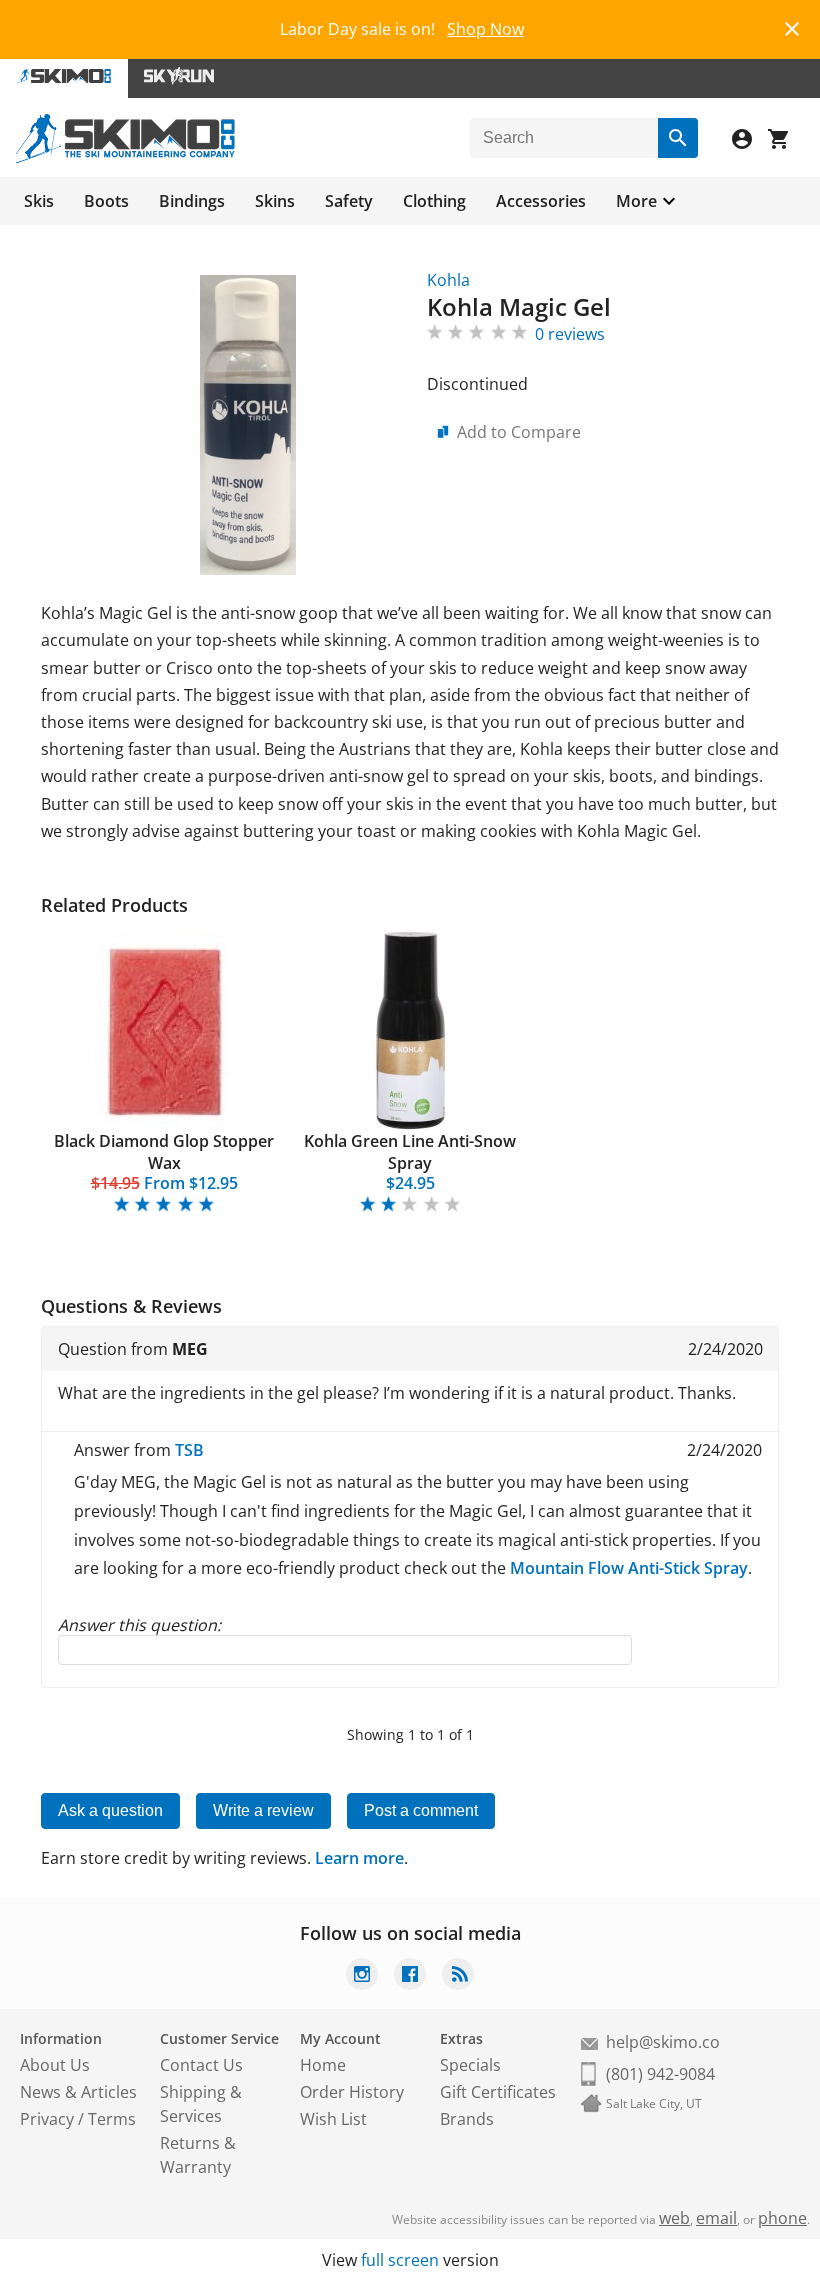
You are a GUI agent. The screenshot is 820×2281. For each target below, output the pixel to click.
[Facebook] (410, 1976)
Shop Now (485, 29)
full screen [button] (400, 2260)
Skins (275, 201)
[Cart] (786, 141)
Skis (39, 201)
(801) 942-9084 (660, 2074)
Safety (349, 201)
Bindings (192, 201)
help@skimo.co (663, 2042)
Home (323, 2065)
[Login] (750, 141)
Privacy (47, 2119)
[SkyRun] (179, 78)
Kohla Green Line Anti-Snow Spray (410, 1152)
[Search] (678, 138)
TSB (189, 1450)
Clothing (434, 201)
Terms (112, 2119)
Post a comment (421, 1810)
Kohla (448, 280)
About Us (55, 2065)
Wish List (333, 2119)
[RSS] (458, 1976)
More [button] (636, 201)
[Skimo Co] (125, 158)
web (674, 2218)
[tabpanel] (164, 1073)
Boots (106, 201)
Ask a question (110, 1810)
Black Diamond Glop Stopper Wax (164, 1152)
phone (782, 2218)
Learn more (359, 1858)
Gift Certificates (498, 2092)
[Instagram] (362, 1976)
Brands (467, 2119)
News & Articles (78, 2092)
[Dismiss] (792, 26)
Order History (352, 2092)
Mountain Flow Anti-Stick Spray (629, 1568)
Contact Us (201, 2065)
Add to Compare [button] (519, 432)
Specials (470, 2065)
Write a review (263, 1810)
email (716, 2218)
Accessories (541, 201)
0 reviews (570, 334)
